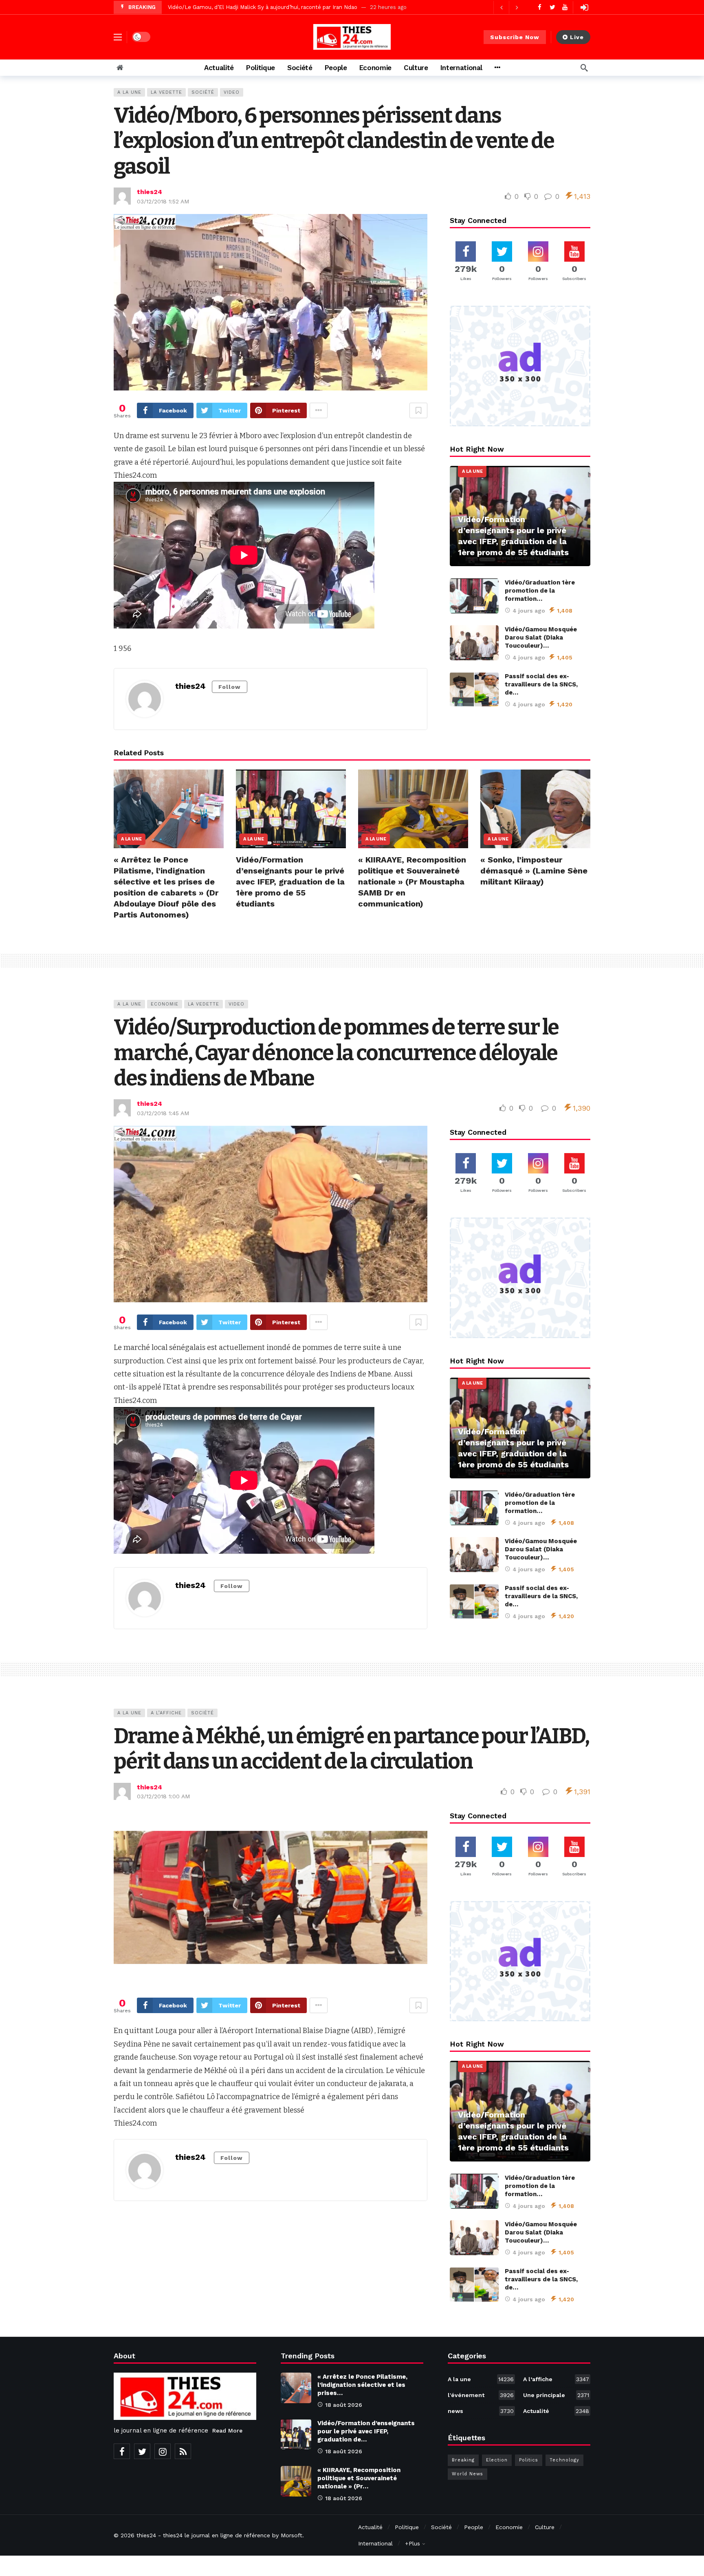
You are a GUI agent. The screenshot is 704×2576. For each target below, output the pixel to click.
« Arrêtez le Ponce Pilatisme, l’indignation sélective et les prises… (362, 2385)
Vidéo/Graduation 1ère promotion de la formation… (540, 591)
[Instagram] (163, 2451)
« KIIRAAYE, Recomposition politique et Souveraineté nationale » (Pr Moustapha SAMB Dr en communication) (412, 882)
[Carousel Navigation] (509, 7)
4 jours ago (529, 611)
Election (497, 2460)
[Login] (584, 7)
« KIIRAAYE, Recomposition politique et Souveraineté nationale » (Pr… (359, 2478)
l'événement (481, 2395)
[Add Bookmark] (418, 410)
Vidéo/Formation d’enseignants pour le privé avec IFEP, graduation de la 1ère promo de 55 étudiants (290, 882)
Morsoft (291, 2535)
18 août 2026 (344, 2405)
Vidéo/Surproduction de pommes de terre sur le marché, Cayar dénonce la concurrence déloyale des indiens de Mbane (336, 1053)
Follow (230, 687)
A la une (129, 92)
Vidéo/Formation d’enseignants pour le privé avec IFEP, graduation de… (366, 2431)
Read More (227, 2430)
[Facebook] (540, 7)
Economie (165, 1004)
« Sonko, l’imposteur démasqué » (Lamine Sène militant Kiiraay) (534, 871)
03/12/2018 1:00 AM (163, 1796)
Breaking (463, 2460)
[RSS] (183, 2451)
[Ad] (520, 366)
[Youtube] (565, 7)
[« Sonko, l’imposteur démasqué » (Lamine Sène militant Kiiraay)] (535, 809)
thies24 (150, 192)
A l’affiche (166, 1713)
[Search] (584, 68)
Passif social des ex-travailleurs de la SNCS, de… (541, 684)
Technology (564, 2460)
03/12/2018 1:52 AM (163, 201)
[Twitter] (552, 7)
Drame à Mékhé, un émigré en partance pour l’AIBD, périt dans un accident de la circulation (351, 1749)
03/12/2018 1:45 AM (163, 1113)
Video (232, 92)
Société (203, 92)
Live (577, 37)
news (481, 2411)
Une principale (556, 2395)
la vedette (166, 92)
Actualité (556, 2411)
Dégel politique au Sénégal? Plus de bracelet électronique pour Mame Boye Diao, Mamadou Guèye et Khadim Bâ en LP (323, 7)
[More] (497, 68)
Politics (529, 2460)
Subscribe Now (515, 37)
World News (467, 2474)
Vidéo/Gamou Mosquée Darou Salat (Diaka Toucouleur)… (541, 637)
